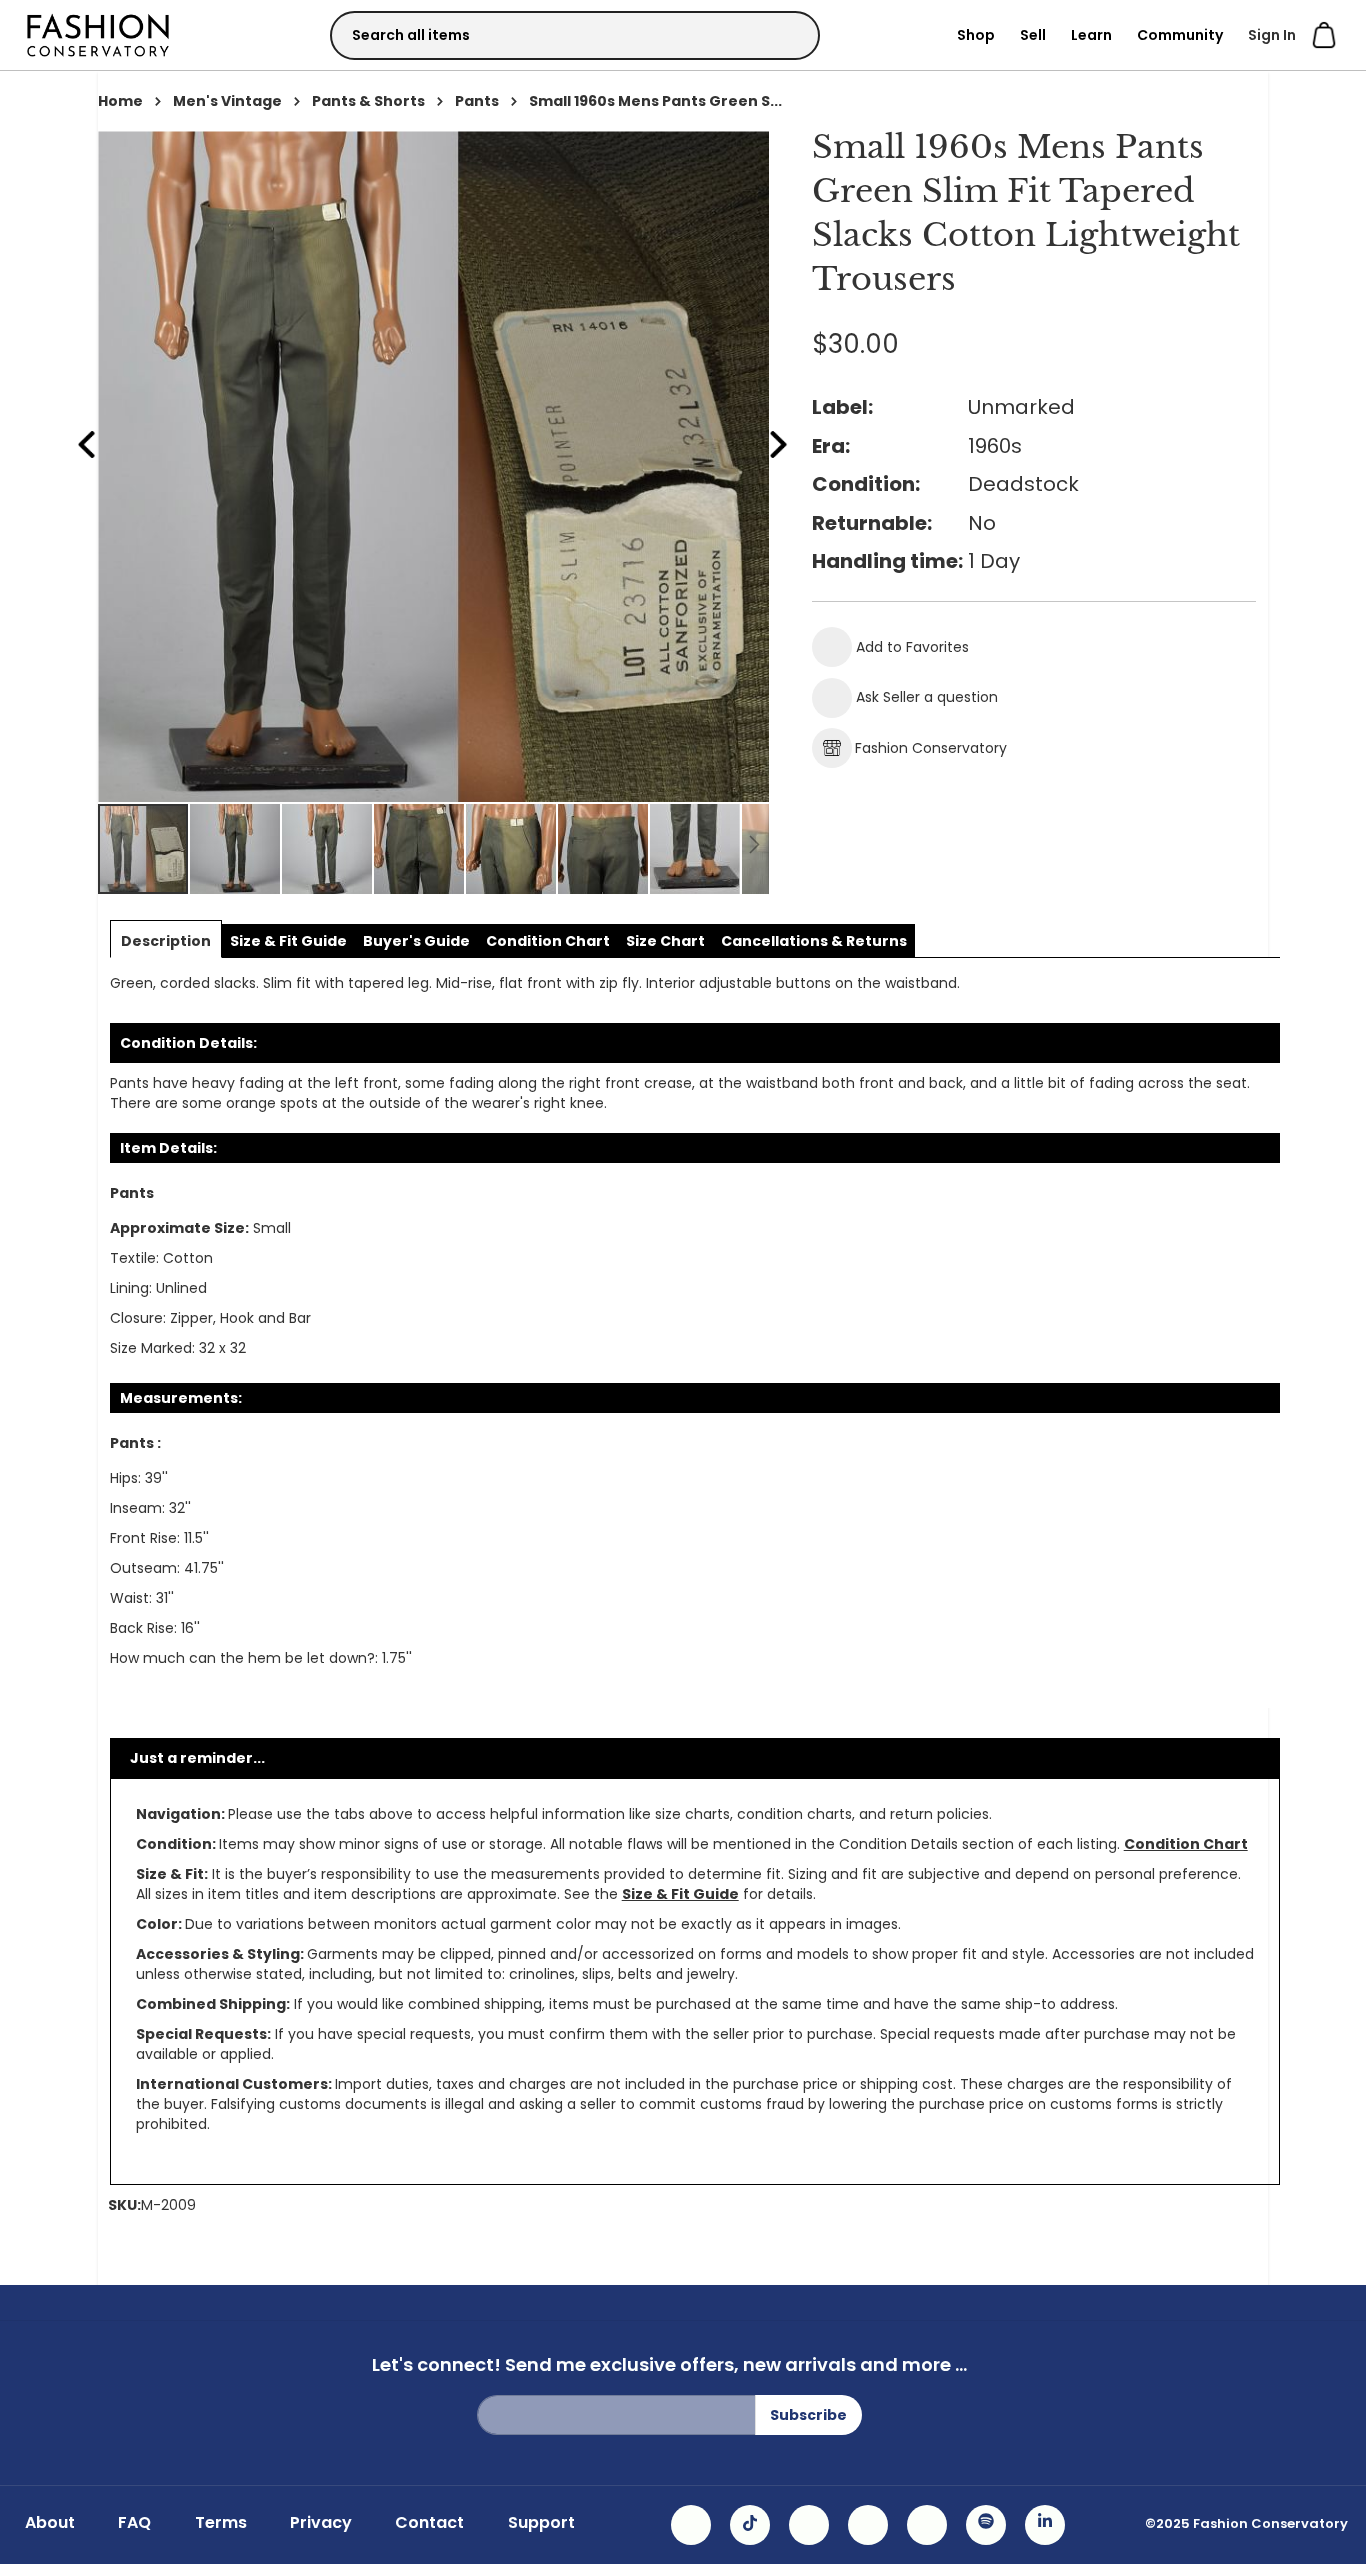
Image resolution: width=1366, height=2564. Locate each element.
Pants (477, 101)
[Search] (787, 34)
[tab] (166, 941)
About (50, 2523)
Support (541, 2523)
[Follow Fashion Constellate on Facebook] (809, 2525)
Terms (221, 2523)
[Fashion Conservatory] (98, 34)
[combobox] (575, 35)
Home (120, 101)
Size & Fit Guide (680, 1894)
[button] (236, 849)
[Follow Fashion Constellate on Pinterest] (927, 2525)
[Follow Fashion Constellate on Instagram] (691, 2525)
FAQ (134, 2523)
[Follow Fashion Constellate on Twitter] (868, 2525)
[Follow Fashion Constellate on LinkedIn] (1045, 2525)
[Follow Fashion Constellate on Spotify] (986, 2525)
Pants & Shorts (368, 101)
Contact (429, 2523)
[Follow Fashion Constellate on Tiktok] (750, 2525)
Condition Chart (1186, 1844)
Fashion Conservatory (931, 748)
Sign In (1272, 35)
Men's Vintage (227, 101)
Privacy (321, 2523)
